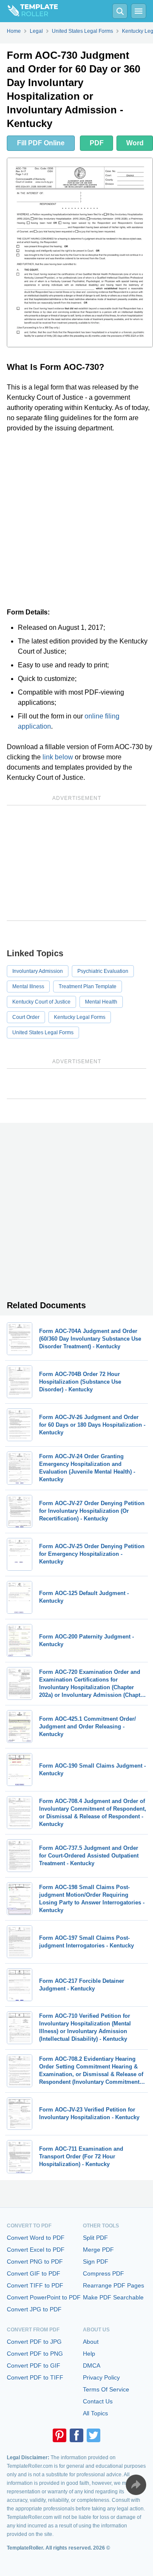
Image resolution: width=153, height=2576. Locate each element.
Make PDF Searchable (113, 2297)
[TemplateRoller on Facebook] (76, 2435)
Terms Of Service (106, 2389)
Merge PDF (98, 2250)
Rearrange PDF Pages (113, 2285)
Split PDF (95, 2238)
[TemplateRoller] (29, 11)
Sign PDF (96, 2262)
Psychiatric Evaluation (103, 971)
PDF (97, 143)
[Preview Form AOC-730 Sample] (80, 252)
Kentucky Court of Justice (41, 1002)
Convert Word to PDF (36, 2238)
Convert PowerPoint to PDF (44, 2297)
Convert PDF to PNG (35, 2354)
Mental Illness (28, 987)
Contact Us (98, 2401)
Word (135, 143)
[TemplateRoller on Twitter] (93, 2435)
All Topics (95, 2413)
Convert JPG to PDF (34, 2309)
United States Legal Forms (43, 1033)
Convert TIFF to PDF (35, 2285)
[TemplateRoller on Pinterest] (59, 2435)
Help (89, 2354)
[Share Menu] (136, 2485)
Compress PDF (103, 2273)
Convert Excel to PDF (36, 2250)
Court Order (26, 1017)
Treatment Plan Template (88, 987)
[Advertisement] (76, 520)
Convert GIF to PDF (34, 2273)
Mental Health (101, 1002)
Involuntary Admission (38, 971)
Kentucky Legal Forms (80, 1017)
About (91, 2342)
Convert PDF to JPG (34, 2342)
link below (58, 757)
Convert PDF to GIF (34, 2365)
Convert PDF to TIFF (35, 2377)
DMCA (92, 2365)
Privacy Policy (101, 2377)
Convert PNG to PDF (35, 2262)
